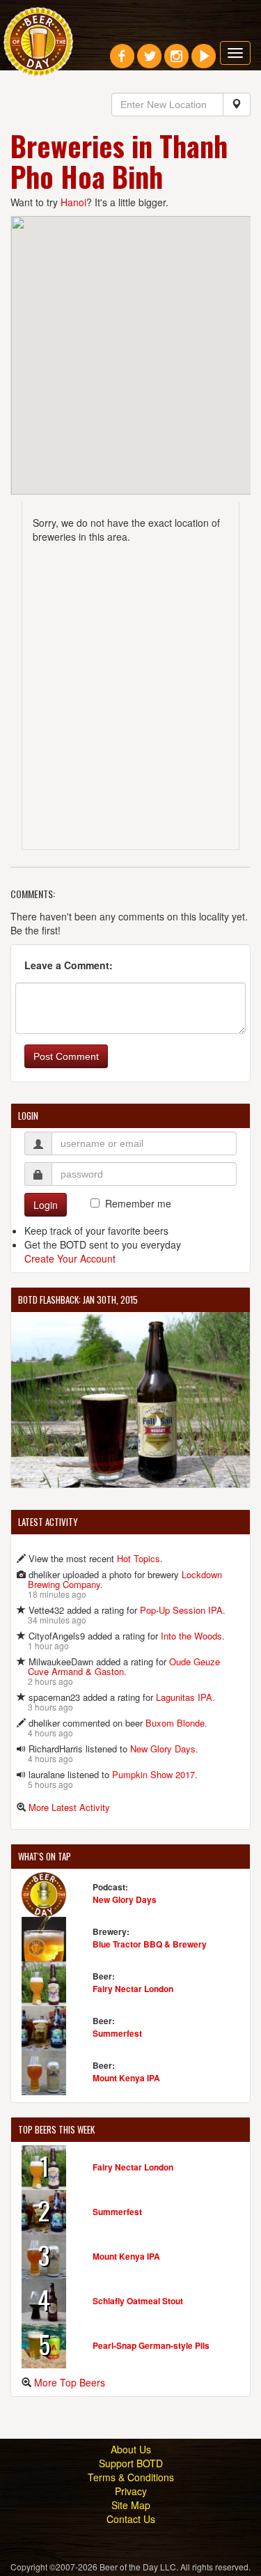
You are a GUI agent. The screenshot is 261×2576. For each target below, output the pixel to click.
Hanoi (73, 202)
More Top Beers (70, 2382)
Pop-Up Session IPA (181, 1610)
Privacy (131, 2491)
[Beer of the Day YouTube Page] (204, 61)
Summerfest (117, 2033)
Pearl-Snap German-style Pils (151, 2345)
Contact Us (131, 2519)
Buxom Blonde (175, 1723)
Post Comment (66, 1056)
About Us (131, 2449)
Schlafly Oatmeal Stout (138, 2301)
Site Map (131, 2505)
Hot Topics (139, 1558)
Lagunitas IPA (184, 1697)
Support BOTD (131, 2463)
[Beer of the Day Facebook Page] (122, 61)
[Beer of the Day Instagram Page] (176, 61)
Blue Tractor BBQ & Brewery (150, 1944)
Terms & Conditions (131, 2477)
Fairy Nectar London (133, 1989)
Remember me (138, 1203)
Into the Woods (191, 1636)
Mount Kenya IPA (126, 2078)
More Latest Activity (69, 1807)
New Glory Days (163, 1749)
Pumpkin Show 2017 (153, 1774)
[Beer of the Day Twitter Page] (149, 61)
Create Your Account (70, 1258)
